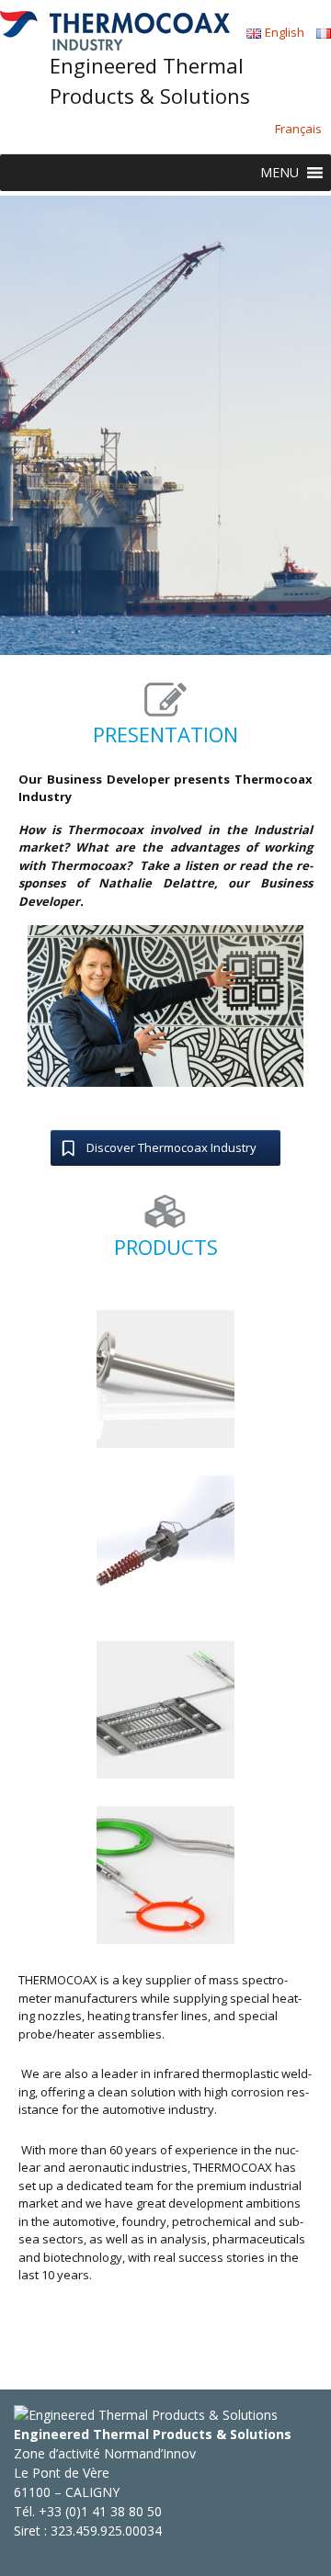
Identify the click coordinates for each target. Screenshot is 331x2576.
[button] (280, 173)
